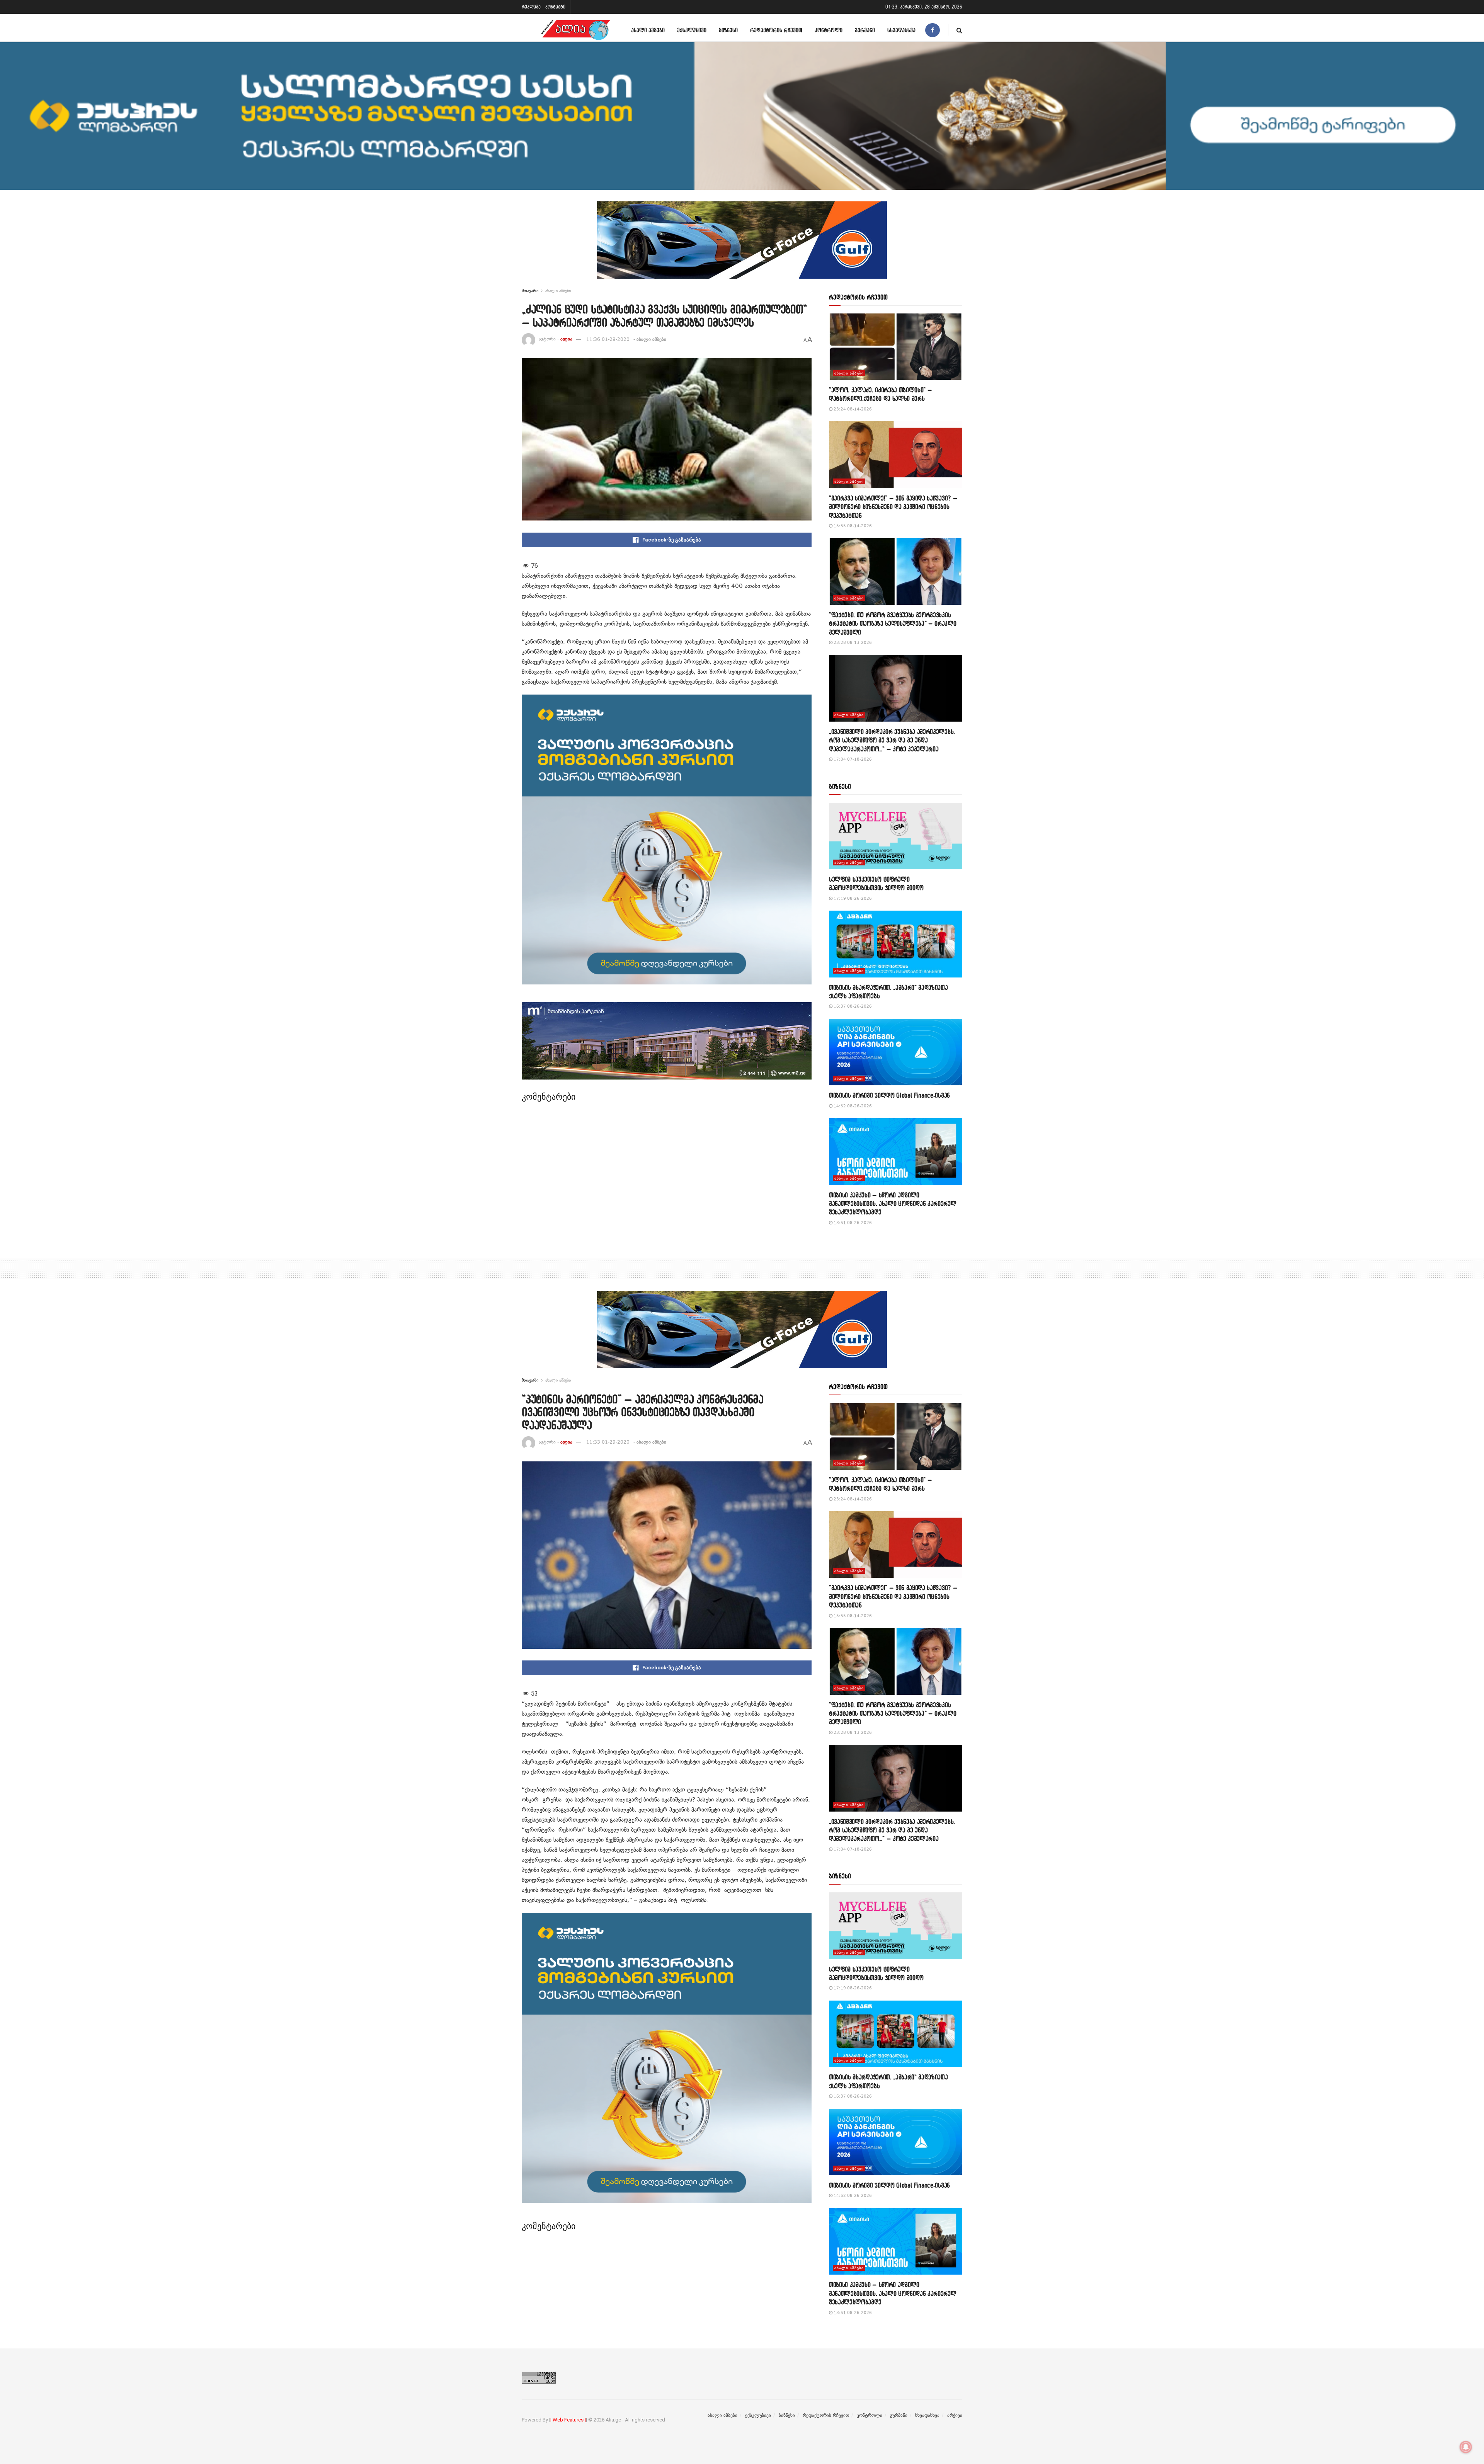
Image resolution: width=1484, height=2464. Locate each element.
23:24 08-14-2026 (852, 409)
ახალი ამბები (648, 30)
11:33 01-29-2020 (608, 1442)
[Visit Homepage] (575, 30)
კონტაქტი (555, 7)
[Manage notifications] (1466, 2447)
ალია (566, 339)
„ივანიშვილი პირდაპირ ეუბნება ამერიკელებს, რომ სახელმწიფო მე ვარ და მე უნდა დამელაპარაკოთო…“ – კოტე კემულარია (892, 740)
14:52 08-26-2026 (852, 1106)
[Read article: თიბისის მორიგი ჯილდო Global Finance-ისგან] (896, 1052)
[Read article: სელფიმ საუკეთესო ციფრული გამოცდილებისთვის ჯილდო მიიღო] (896, 836)
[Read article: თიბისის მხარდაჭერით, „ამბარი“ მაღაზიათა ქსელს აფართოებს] (896, 944)
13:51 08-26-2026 (852, 1223)
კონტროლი (829, 30)
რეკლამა (531, 7)
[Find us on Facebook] (933, 30)
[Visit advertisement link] (742, 246)
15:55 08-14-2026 (852, 526)
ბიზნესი (728, 30)
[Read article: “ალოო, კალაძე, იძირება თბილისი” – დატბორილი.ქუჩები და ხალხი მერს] (896, 347)
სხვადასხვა (901, 30)
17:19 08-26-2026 (852, 898)
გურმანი (865, 30)
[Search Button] (959, 30)
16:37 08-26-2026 (852, 1006)
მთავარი (530, 291)
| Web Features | (568, 2420)
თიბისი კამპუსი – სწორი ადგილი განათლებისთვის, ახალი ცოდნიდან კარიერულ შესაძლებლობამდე (893, 1204)
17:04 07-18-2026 (852, 759)
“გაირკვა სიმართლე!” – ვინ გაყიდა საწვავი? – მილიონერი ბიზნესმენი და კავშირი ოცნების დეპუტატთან (893, 507)
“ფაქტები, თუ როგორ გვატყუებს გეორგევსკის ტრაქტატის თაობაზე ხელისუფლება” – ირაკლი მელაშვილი (893, 623)
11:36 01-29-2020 (608, 339)
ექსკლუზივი (692, 30)
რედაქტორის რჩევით (776, 30)
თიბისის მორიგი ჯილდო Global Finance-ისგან (889, 1095)
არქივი (955, 2415)
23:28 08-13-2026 (852, 643)
